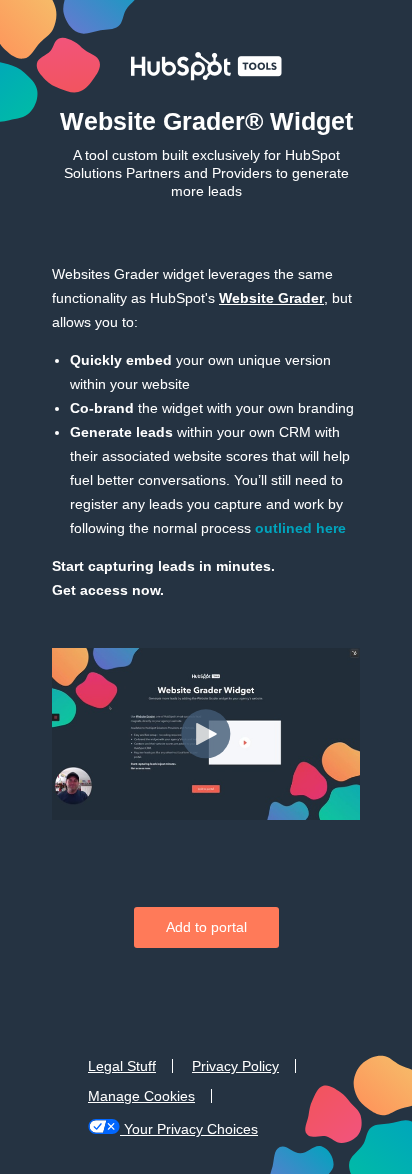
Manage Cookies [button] (141, 1096)
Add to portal (206, 927)
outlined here (300, 528)
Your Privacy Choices (191, 1129)
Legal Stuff (122, 1066)
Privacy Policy (235, 1066)
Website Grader (271, 298)
